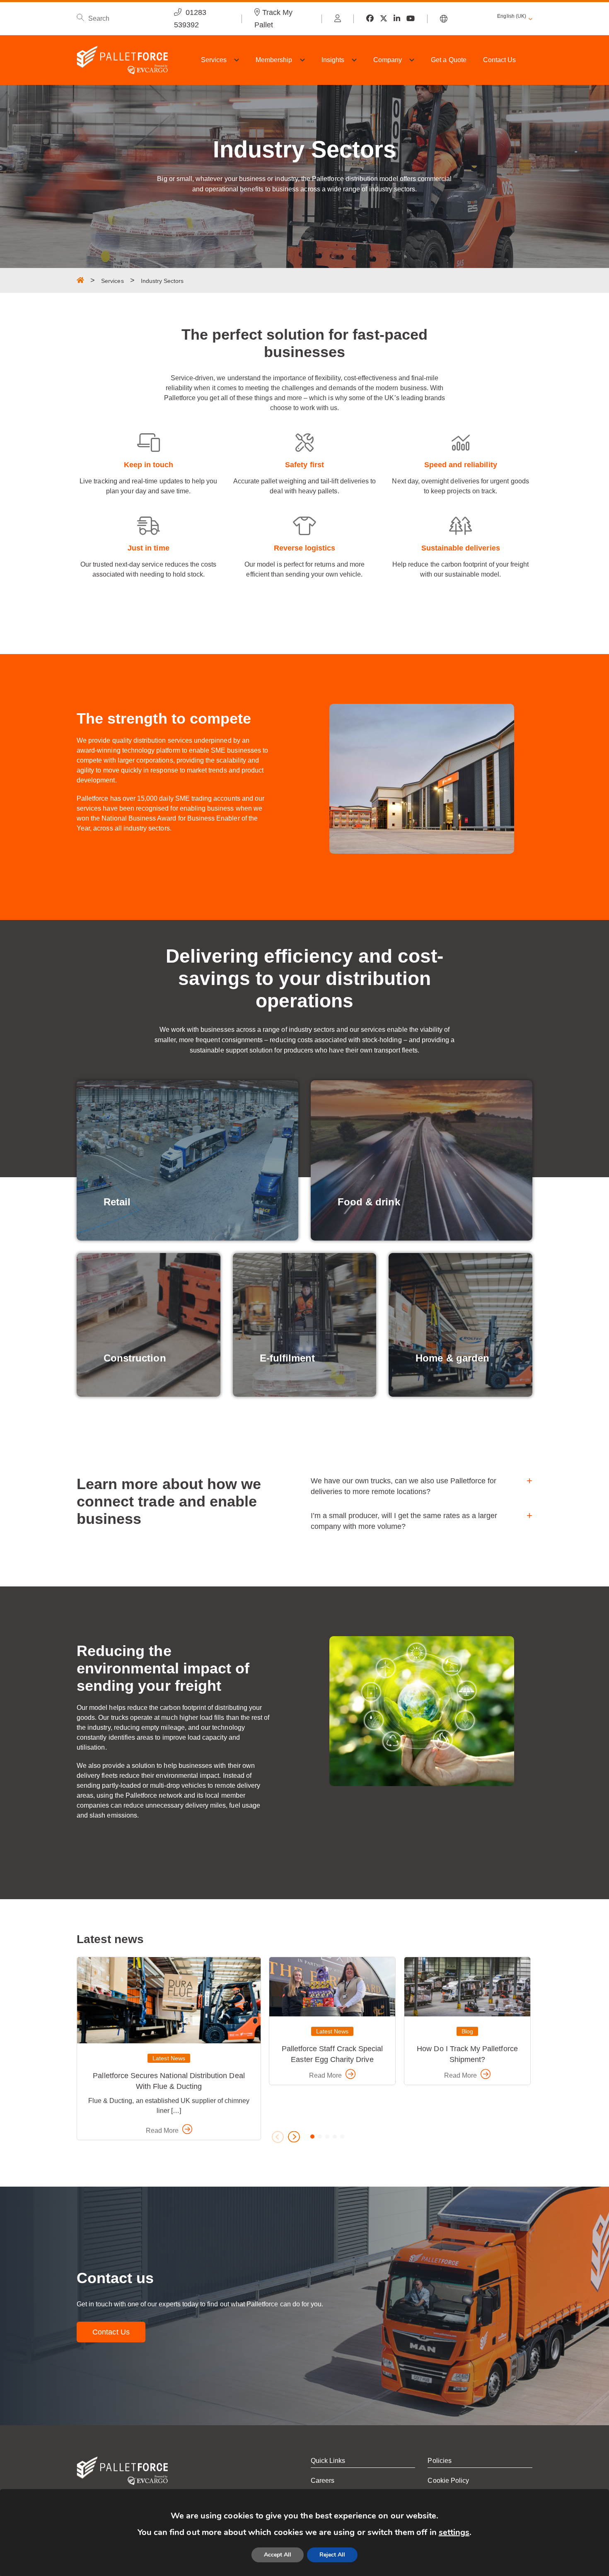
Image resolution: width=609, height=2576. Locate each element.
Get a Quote (449, 60)
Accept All (278, 2555)
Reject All (332, 2555)
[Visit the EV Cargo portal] (338, 19)
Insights (333, 60)
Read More (163, 2131)
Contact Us (500, 60)
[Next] (294, 2137)
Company (388, 60)
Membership (274, 60)
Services (214, 60)
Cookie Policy (448, 2481)
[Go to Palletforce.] (80, 280)
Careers (323, 2481)
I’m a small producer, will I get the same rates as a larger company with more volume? (404, 1521)
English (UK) (512, 16)
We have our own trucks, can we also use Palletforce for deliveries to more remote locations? (404, 1486)
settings (454, 2532)
